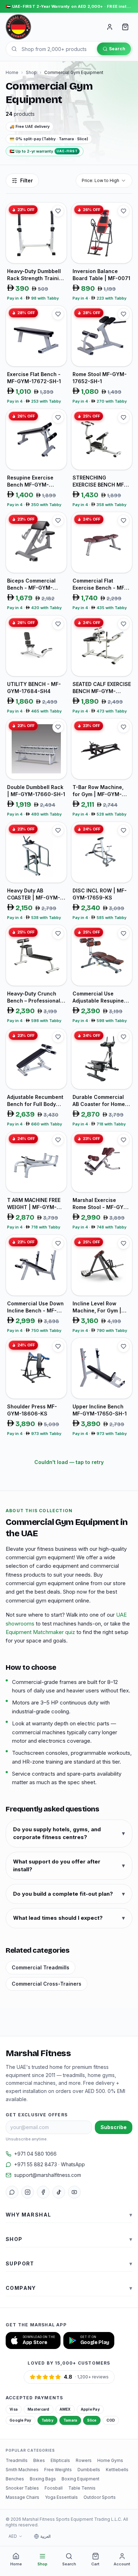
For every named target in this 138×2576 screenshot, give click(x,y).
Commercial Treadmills (41, 1967)
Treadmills (17, 2460)
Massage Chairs (22, 2497)
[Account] (110, 27)
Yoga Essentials (61, 2497)
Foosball (54, 2488)
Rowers (84, 2460)
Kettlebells (117, 2470)
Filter (27, 180)
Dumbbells (89, 2470)
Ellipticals (60, 2460)
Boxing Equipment (80, 2479)
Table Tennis (82, 2488)
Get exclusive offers (37, 2115)
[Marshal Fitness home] (18, 27)
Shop (31, 72)
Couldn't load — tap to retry (69, 1462)
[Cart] (125, 27)
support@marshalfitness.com (48, 2175)
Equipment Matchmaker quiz (40, 1632)
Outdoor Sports (100, 2497)
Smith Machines (22, 2470)
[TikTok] (59, 2192)
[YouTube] (74, 2192)
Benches (15, 2479)
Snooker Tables (22, 2488)
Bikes (39, 2460)
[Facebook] (43, 2192)
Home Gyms (110, 2460)
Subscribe (114, 2127)
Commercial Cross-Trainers (47, 1984)
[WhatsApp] (12, 2192)
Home (12, 72)
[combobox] (104, 181)
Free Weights (58, 2470)
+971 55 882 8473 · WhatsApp (50, 2164)
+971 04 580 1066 (35, 2154)
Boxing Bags (43, 2479)
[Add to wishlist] (58, 211)
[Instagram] (28, 2192)
